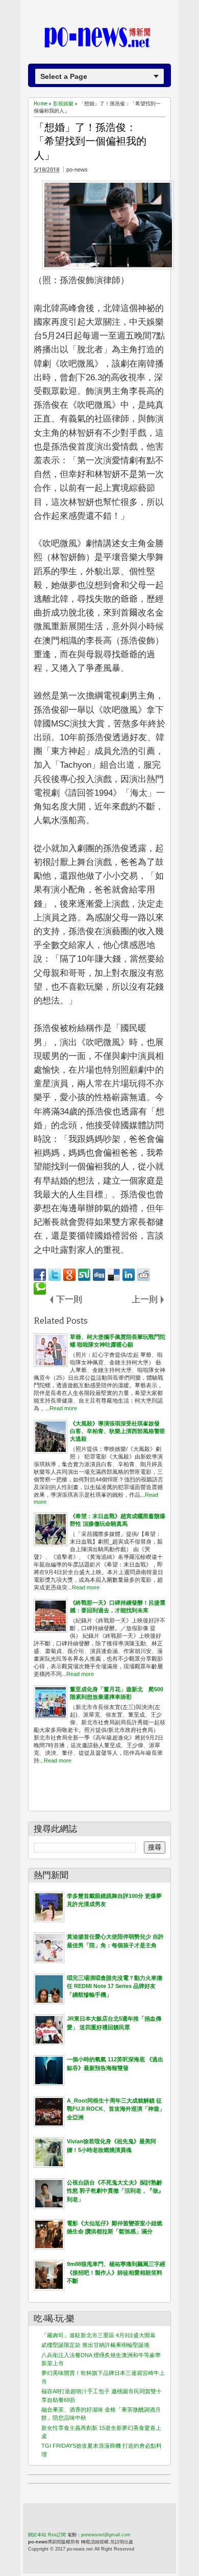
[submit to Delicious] (114, 1275)
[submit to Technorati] (40, 1289)
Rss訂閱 (57, 2535)
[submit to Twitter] (55, 1275)
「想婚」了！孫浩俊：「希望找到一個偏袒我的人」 (90, 141)
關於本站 (37, 2535)
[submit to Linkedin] (129, 1275)
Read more (63, 1408)
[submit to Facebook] (40, 1275)
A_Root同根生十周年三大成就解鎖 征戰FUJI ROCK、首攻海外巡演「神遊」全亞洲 (116, 2109)
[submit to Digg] (99, 1275)
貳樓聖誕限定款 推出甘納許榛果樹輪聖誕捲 (95, 2345)
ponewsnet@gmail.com (106, 2535)
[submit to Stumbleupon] (84, 1275)
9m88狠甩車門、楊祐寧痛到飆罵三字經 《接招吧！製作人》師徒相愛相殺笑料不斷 (116, 2272)
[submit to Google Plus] (69, 1275)
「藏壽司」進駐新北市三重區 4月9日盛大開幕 (98, 2335)
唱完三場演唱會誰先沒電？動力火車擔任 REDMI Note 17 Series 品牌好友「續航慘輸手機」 (115, 1986)
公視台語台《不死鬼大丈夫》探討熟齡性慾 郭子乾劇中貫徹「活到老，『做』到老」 (115, 2191)
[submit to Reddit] (143, 1275)
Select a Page (64, 76)
